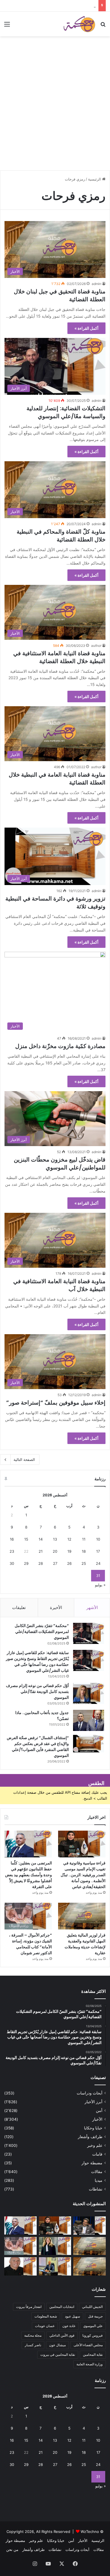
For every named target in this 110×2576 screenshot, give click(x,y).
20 (55, 1551)
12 (69, 1539)
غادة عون (69, 2326)
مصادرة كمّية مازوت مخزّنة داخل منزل (60, 1046)
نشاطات (96, 2189)
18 (84, 1551)
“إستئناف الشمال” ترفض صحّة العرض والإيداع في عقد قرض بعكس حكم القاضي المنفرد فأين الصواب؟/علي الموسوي (38, 1747)
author (96, 646)
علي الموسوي (93, 2326)
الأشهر (92, 1607)
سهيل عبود (72, 2316)
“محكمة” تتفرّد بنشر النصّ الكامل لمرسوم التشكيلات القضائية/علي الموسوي (42, 1632)
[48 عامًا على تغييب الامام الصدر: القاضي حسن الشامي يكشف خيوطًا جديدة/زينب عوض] (90, 2226)
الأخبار (97, 2119)
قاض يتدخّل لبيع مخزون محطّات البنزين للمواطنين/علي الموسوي (60, 1164)
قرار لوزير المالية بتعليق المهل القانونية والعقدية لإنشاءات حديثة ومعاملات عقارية (85, 1944)
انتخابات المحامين (62, 2307)
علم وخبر (95, 2145)
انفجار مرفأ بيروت (29, 2307)
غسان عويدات (45, 2326)
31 (98, 1576)
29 (26, 1563)
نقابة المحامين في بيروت (58, 2355)
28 (41, 1563)
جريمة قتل (95, 2316)
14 (41, 1539)
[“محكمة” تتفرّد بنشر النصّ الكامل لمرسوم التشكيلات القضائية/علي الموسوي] (89, 1633)
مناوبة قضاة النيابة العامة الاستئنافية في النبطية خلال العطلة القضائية (59, 657)
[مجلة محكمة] (79, 24)
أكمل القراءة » (86, 328)
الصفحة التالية (24, 1459)
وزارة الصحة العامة (90, 2364)
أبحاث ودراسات (90, 2093)
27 (55, 1563)
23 (12, 1551)
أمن (99, 2111)
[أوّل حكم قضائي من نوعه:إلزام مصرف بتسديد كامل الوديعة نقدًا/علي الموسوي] (89, 1693)
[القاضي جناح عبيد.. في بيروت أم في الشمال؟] (55, 2266)
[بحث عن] (103, 26)
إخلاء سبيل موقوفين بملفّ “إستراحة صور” (56, 1403)
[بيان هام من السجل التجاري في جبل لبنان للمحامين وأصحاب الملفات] (90, 2266)
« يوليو (100, 1585)
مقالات (97, 2172)
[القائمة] (7, 26)
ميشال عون (57, 2345)
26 (69, 1563)
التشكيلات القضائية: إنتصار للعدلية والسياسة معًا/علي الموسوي (66, 412)
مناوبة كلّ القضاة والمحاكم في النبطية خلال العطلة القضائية (61, 536)
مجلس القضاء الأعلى (88, 2345)
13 (55, 1539)
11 (84, 1539)
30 (12, 1563)
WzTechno (90, 2532)
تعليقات (19, 1607)
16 (12, 1539)
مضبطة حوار (92, 2163)
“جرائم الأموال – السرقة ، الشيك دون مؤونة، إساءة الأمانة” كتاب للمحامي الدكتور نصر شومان (30, 1944)
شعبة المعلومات (46, 2316)
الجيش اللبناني (92, 2307)
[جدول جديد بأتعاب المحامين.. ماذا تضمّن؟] (89, 1720)
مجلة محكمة (33, 2335)
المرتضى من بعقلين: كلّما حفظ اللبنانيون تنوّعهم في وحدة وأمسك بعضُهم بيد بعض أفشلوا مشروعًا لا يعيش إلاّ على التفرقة (28, 1875)
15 (26, 1539)
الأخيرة (56, 1607)
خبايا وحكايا (93, 2128)
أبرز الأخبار (93, 2102)
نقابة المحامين (93, 2355)
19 (69, 1551)
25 (84, 1563)
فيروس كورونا (93, 2335)
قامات (97, 2154)
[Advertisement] (55, 111)
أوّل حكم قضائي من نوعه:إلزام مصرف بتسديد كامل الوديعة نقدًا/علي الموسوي (37, 1692)
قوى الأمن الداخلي (62, 2335)
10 (98, 1539)
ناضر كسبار (33, 2345)
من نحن (12, 2550)
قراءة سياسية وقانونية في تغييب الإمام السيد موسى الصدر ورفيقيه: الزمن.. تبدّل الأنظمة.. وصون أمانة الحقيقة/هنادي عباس (83, 1875)
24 (98, 1563)
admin (96, 284)
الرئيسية (95, 179)
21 (41, 1551)
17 (98, 1551)
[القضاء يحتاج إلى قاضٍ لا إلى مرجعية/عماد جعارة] (20, 2266)
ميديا (99, 2180)
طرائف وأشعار (90, 2137)
